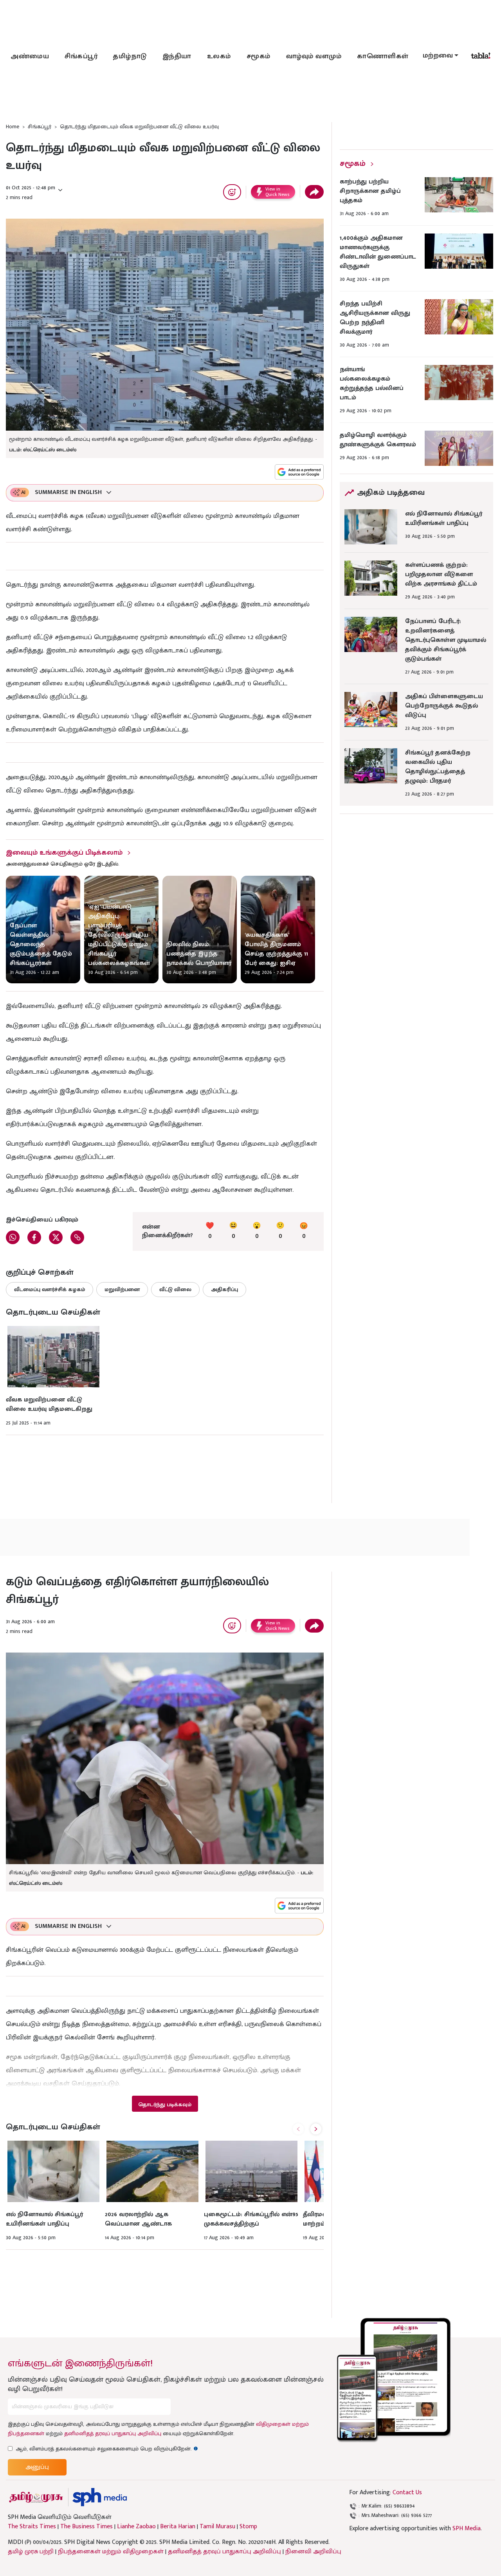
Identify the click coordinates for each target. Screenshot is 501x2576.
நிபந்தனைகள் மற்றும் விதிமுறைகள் (111, 2552)
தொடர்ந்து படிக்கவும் (165, 2104)
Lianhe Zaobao (136, 2527)
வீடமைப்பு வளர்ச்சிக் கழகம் (50, 1289)
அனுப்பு (37, 2467)
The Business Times (87, 2527)
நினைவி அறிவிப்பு (313, 2552)
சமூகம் (259, 56)
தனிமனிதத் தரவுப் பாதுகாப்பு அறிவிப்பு (113, 2433)
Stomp (248, 2527)
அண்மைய (30, 56)
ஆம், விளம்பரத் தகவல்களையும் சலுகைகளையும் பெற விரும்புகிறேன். (107, 2449)
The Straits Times (32, 2527)
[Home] (100, 2497)
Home (13, 127)
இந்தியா (177, 56)
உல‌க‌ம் (219, 56)
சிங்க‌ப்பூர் (81, 56)
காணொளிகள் (383, 56)
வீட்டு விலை (175, 1289)
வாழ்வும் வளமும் (314, 56)
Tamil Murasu (217, 2527)
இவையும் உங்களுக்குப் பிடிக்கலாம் (64, 853)
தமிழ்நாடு (130, 56)
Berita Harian (178, 2527)
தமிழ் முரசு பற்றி (31, 2552)
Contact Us (407, 2492)
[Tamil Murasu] (36, 2497)
